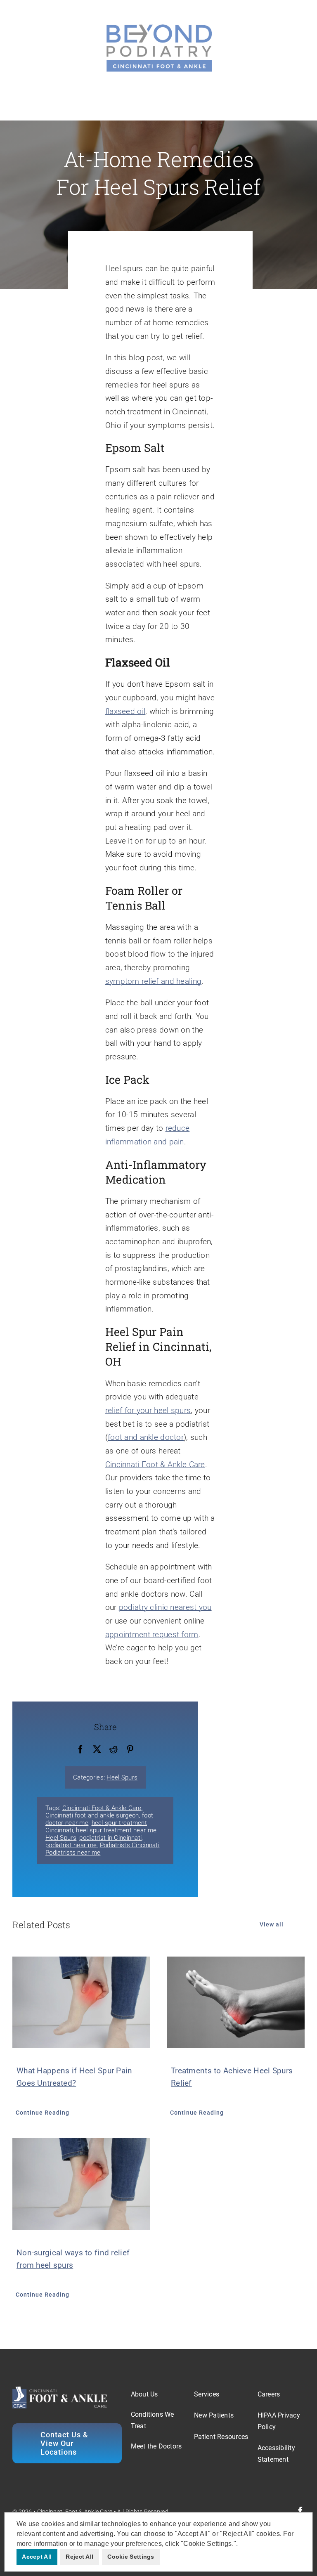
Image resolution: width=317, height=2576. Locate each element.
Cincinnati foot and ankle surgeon (92, 1815)
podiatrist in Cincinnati (110, 1838)
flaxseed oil (125, 711)
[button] (241, 2544)
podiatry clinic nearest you (165, 1607)
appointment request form (152, 1634)
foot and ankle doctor (146, 1437)
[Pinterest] (130, 1750)
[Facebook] (80, 1750)
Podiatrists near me (73, 1853)
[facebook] (300, 2511)
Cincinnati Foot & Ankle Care (155, 1464)
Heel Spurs (122, 1777)
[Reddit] (114, 1750)
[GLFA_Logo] (158, 25)
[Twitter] (97, 1750)
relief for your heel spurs (148, 1410)
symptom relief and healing (153, 981)
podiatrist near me (71, 1845)
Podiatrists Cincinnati (130, 1845)
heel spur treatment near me (116, 1830)
